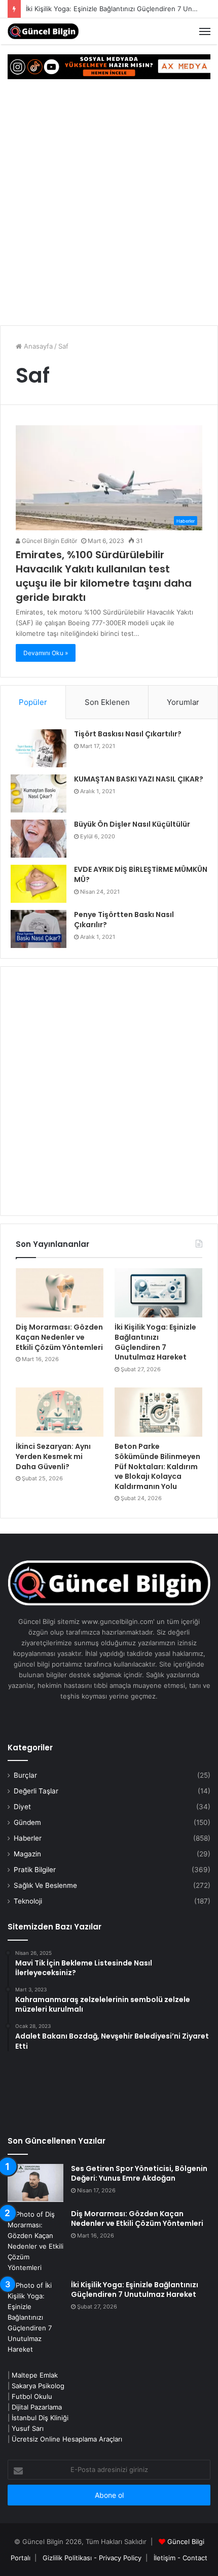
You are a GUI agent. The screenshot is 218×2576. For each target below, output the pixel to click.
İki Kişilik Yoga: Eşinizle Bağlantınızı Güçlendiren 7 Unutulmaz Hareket (155, 1342)
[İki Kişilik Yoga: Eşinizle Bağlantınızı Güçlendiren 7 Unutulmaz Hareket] (158, 1293)
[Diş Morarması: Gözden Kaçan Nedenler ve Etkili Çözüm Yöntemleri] (60, 1293)
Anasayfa (37, 346)
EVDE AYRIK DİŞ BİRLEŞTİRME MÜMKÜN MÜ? (141, 874)
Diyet (22, 1807)
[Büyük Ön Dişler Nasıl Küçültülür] (39, 839)
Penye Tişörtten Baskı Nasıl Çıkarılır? (124, 920)
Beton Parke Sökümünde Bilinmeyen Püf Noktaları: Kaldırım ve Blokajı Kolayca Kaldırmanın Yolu (157, 1466)
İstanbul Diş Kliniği (40, 2418)
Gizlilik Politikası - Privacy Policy (92, 2558)
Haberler (28, 1838)
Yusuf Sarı (28, 2428)
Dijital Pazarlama (37, 2407)
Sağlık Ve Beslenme (45, 1885)
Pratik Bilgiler (35, 1870)
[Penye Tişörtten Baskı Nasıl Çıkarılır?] (39, 929)
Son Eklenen (107, 702)
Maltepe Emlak (35, 2375)
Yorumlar (183, 702)
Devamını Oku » (46, 653)
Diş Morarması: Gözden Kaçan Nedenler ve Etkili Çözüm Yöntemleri (59, 1337)
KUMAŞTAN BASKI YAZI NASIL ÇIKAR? (139, 779)
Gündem (27, 1822)
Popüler (33, 702)
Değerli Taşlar (36, 1791)
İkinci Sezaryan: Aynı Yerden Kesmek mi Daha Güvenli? (53, 1456)
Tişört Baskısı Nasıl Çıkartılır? (128, 734)
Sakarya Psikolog (38, 2386)
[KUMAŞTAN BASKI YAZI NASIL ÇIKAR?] (39, 793)
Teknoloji (28, 1901)
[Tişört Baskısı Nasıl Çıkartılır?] (39, 748)
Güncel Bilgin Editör (49, 541)
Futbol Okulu (32, 2396)
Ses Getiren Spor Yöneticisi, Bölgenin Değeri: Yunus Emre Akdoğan (139, 2174)
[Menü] (205, 31)
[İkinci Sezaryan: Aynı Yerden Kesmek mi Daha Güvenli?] (60, 1412)
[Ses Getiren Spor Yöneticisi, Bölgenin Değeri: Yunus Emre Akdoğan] (35, 2183)
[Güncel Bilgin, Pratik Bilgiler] (43, 31)
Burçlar (25, 1775)
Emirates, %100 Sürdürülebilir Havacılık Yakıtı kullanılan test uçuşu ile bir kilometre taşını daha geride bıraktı (104, 576)
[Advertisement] (109, 204)
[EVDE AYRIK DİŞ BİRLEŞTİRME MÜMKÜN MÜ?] (39, 884)
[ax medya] (109, 66)
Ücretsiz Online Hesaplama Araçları (67, 2439)
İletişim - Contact (180, 2558)
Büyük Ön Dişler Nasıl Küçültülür (132, 824)
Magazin (27, 1854)
